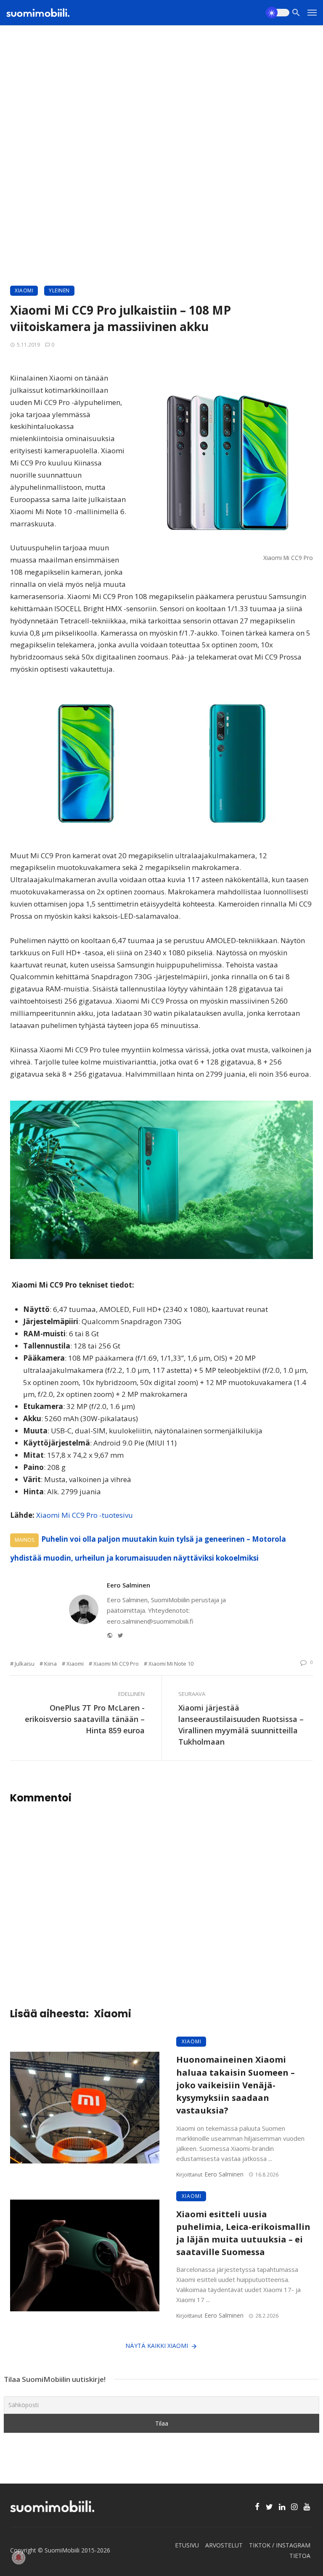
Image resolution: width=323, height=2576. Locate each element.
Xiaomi (24, 290)
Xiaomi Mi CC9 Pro (116, 1664)
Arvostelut (224, 2545)
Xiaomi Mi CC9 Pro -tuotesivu (85, 1515)
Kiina (50, 1664)
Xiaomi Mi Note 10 (171, 1664)
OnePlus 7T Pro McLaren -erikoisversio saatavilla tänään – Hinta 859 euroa (85, 1719)
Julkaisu (25, 1664)
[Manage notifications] (19, 2558)
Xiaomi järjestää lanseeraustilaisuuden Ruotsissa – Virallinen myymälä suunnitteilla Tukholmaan (241, 1725)
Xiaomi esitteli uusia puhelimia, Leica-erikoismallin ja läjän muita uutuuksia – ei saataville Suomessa (243, 2233)
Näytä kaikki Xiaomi (157, 2346)
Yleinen (59, 290)
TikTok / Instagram (280, 2545)
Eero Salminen (128, 1585)
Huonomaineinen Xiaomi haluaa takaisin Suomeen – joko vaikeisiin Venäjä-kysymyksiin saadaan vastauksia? (236, 2085)
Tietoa (300, 2556)
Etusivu (187, 2545)
